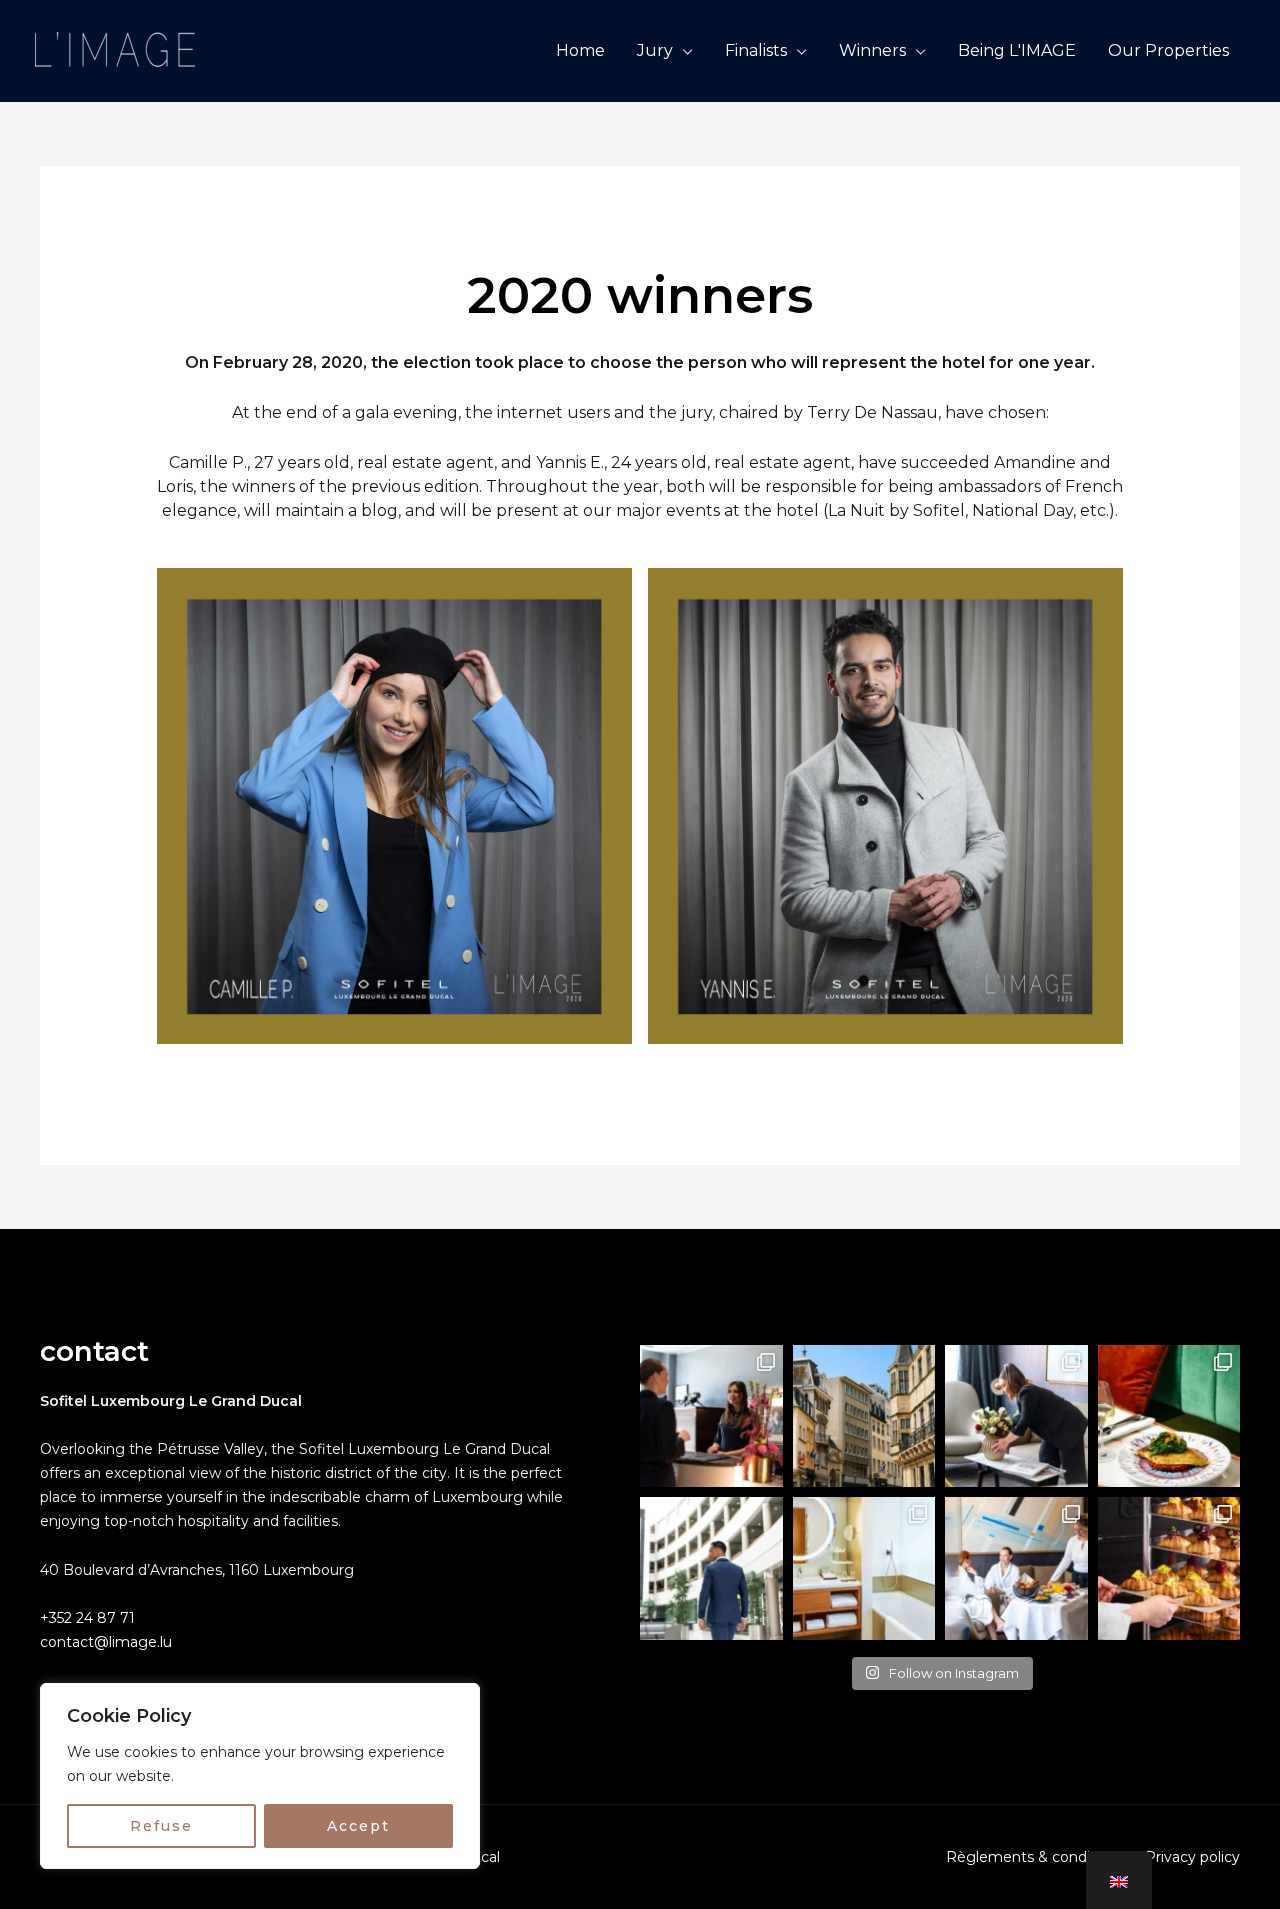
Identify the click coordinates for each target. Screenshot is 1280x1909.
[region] (260, 1776)
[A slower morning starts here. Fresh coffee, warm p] (1016, 1568)
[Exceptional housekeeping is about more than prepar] (1016, 1416)
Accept (358, 1826)
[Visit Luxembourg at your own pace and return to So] (864, 1416)
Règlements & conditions (1035, 1857)
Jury (655, 50)
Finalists (756, 50)
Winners (872, 50)
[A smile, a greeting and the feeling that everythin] (711, 1416)
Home (580, 50)
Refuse (161, 1826)
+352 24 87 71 (87, 1618)
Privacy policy (1192, 1857)
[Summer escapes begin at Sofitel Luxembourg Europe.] (711, 1568)
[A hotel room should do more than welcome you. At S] (864, 1568)
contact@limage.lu (106, 1642)
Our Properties (1168, 50)
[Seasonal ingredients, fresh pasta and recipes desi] (1169, 1416)
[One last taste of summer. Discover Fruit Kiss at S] (1169, 1568)
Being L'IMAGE (1017, 50)
